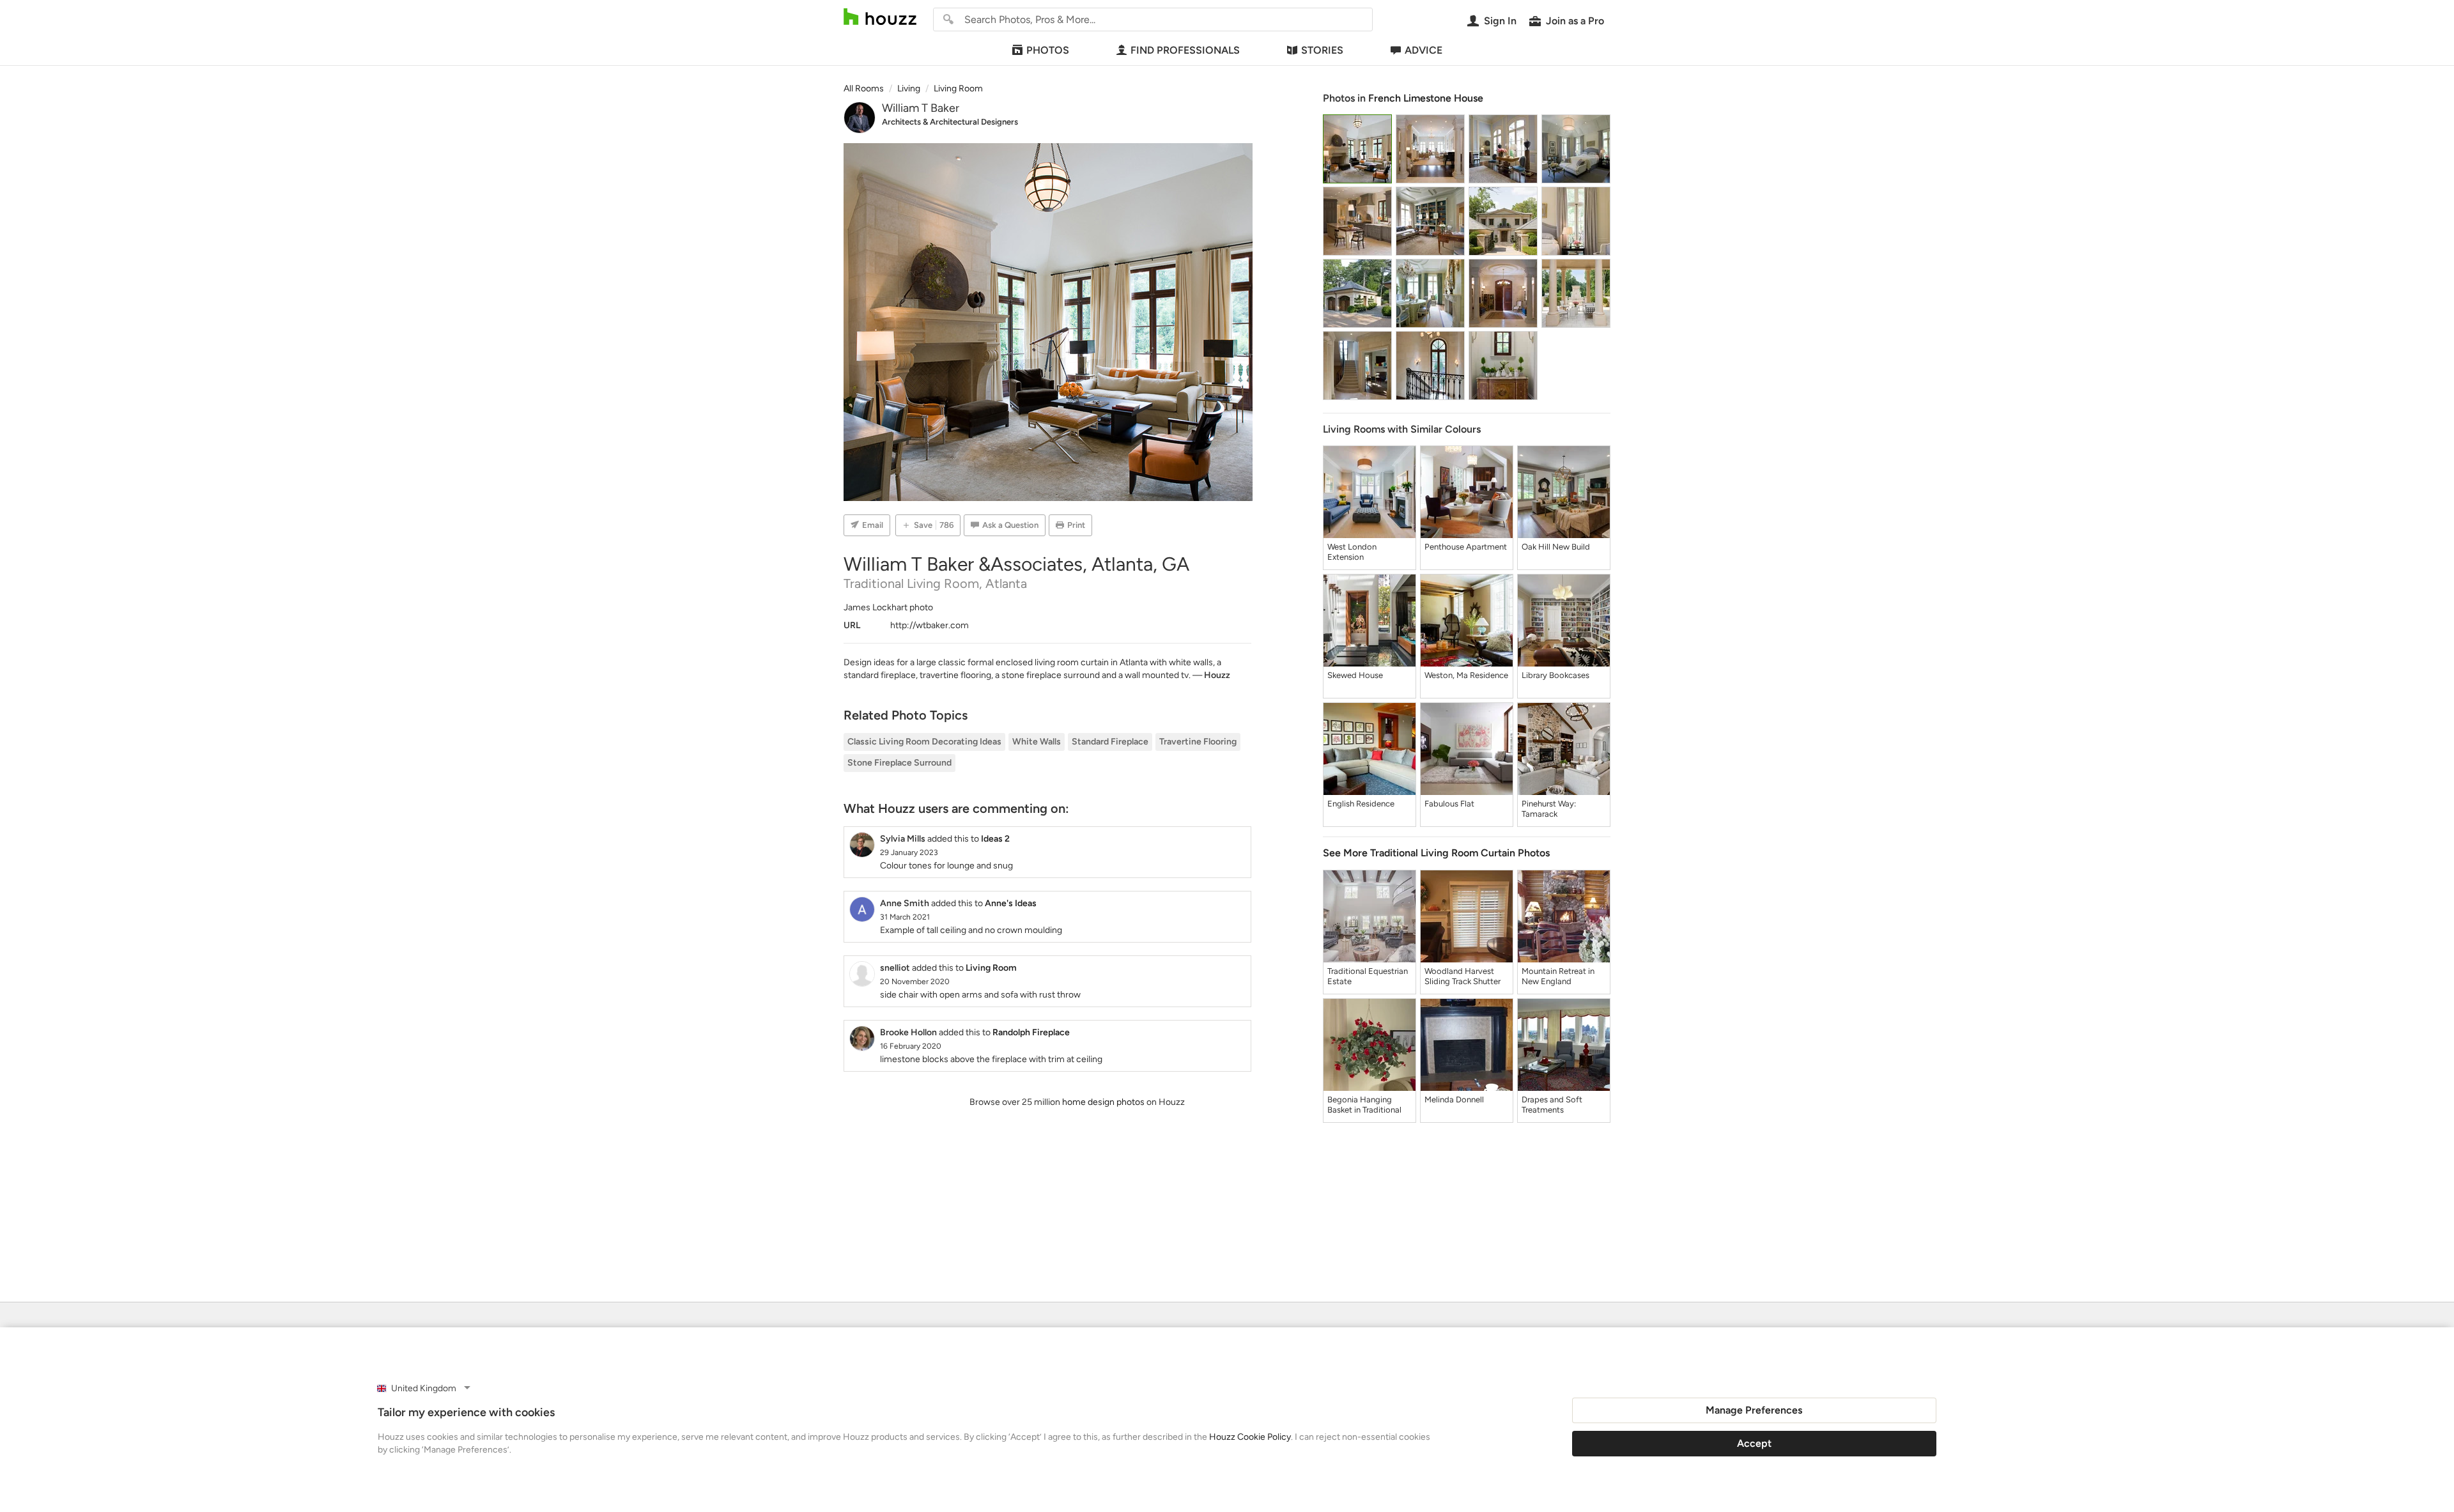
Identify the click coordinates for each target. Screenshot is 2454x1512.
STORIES (1322, 50)
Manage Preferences (1754, 1410)
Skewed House (1355, 675)
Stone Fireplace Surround (899, 763)
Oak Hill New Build (1556, 547)
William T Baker (921, 108)
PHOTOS (1048, 50)
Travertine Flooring (1198, 742)
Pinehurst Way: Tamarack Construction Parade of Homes (1560, 809)
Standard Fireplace (1110, 742)
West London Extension (1352, 552)
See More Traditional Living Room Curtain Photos (1436, 853)
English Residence (1361, 804)
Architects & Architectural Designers (950, 122)
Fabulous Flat (1449, 804)
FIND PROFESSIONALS (1185, 50)
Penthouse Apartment (1466, 547)
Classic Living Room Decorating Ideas (924, 742)
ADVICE (1424, 50)
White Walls (1037, 742)
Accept (1754, 1443)
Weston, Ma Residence (1466, 675)
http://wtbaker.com (930, 625)
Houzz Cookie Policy (1250, 1437)
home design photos (1103, 1102)
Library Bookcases (1555, 675)
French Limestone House (1426, 98)
